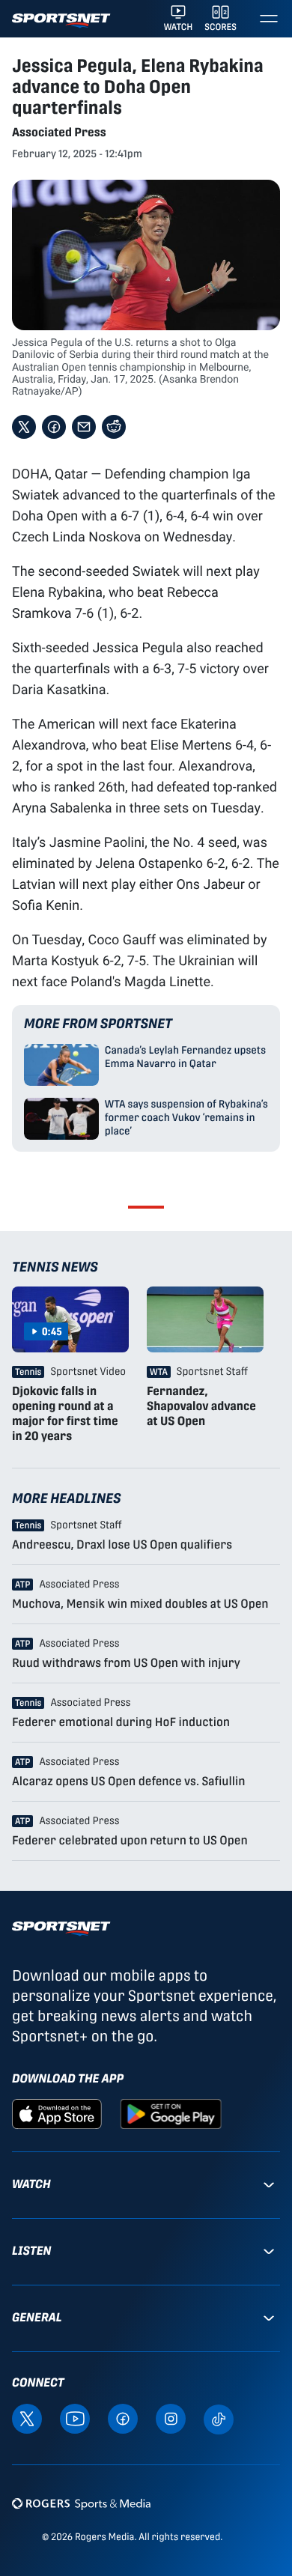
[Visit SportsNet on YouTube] (75, 2418)
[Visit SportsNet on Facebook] (123, 2418)
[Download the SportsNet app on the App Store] (57, 2114)
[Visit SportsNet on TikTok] (219, 2418)
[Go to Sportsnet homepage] (61, 21)
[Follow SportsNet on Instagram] (171, 2418)
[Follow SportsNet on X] (27, 2418)
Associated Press (59, 132)
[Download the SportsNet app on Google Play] (171, 2114)
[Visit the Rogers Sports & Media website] (81, 2503)
